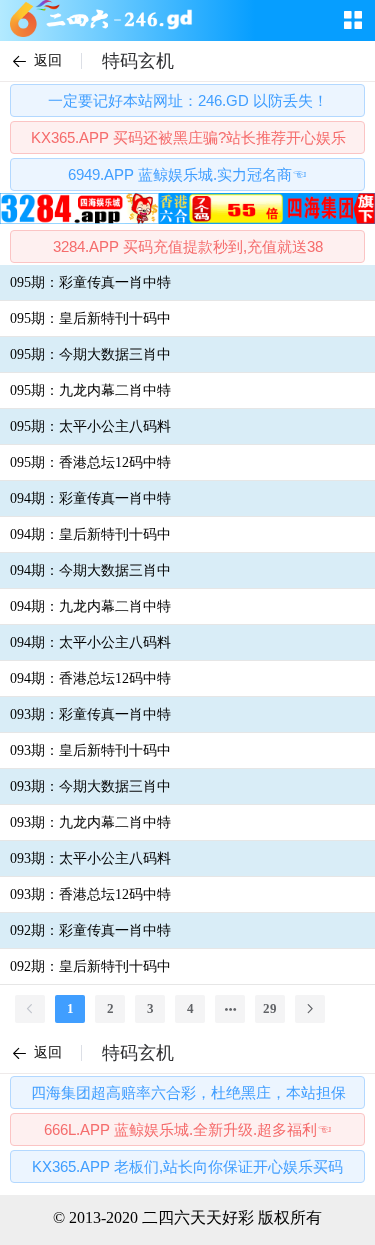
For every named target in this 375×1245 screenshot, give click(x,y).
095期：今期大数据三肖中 (90, 354)
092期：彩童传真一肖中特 (90, 930)
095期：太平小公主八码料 (90, 426)
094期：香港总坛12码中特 (90, 678)
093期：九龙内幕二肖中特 (90, 822)
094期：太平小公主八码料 (90, 642)
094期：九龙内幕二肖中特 (90, 606)
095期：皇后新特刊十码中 (90, 318)
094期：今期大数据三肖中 (90, 570)
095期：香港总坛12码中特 (90, 462)
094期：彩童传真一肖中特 (90, 498)
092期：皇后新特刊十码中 (90, 966)
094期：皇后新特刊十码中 (90, 534)
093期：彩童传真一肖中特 (90, 714)
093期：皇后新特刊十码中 (90, 750)
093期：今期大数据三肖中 (90, 786)
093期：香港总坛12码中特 (90, 894)
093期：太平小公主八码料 (90, 858)
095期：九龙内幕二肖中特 (90, 390)
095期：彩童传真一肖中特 (90, 282)
